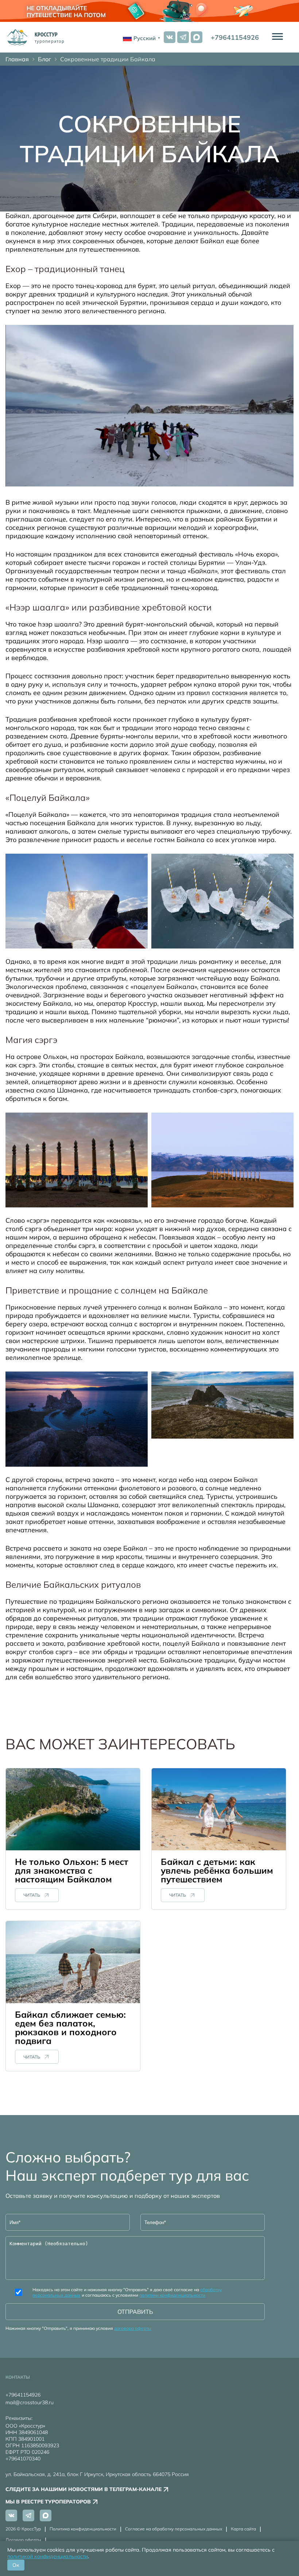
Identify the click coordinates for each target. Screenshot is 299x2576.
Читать (32, 1895)
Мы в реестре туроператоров (48, 2502)
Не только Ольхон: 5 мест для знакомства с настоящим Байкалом (72, 1870)
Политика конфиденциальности (83, 2529)
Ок (16, 2565)
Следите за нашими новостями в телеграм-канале (84, 2489)
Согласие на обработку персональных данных (174, 2529)
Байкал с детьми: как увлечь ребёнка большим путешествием (217, 1870)
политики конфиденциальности (172, 2295)
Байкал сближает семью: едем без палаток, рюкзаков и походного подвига (70, 2028)
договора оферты (133, 2328)
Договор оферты (23, 2540)
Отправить (135, 2312)
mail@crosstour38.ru (30, 2402)
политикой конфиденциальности (48, 2556)
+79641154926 (235, 37)
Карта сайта (243, 2529)
